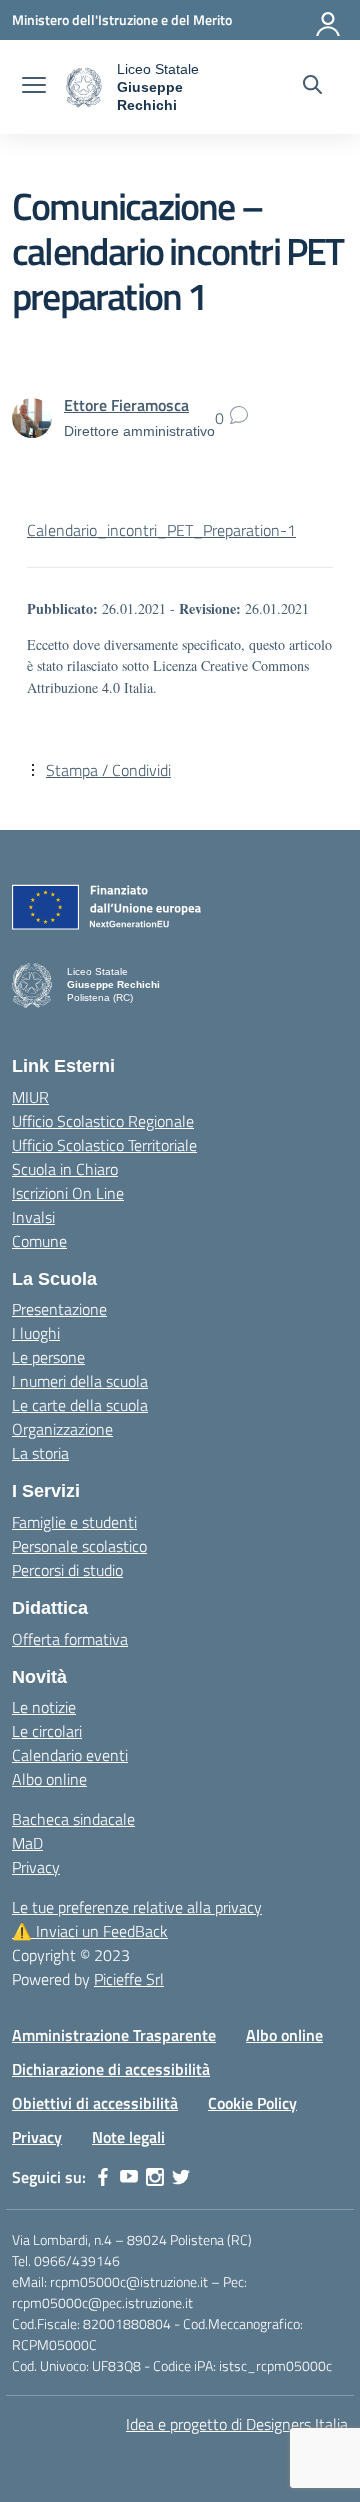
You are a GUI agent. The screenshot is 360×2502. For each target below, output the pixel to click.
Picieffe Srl (129, 1979)
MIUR (30, 1097)
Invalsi (33, 1217)
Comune (39, 1241)
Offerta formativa (70, 1639)
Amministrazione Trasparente (114, 2035)
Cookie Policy (252, 2103)
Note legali (128, 2137)
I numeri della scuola (80, 1381)
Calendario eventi (70, 1755)
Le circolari (47, 1731)
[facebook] (103, 2177)
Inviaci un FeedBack (90, 1931)
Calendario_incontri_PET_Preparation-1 (161, 530)
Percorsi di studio (67, 1570)
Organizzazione (62, 1429)
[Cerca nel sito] (312, 87)
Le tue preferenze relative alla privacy (137, 1907)
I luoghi (36, 1333)
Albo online (49, 1779)
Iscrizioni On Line (68, 1193)
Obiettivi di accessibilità (95, 2103)
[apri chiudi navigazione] (34, 87)
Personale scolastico (79, 1546)
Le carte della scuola (80, 1405)
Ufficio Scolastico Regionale (103, 1121)
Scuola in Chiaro (65, 1169)
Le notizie (44, 1707)
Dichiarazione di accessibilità (111, 2069)
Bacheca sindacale (73, 1819)
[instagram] (155, 2177)
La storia (40, 1453)
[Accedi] (329, 20)
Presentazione (59, 1309)
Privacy (36, 1867)
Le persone (48, 1357)
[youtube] (129, 2177)
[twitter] (181, 2177)
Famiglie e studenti (74, 1522)
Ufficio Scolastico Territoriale (104, 1145)
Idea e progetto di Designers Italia (237, 2424)
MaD (27, 1843)
